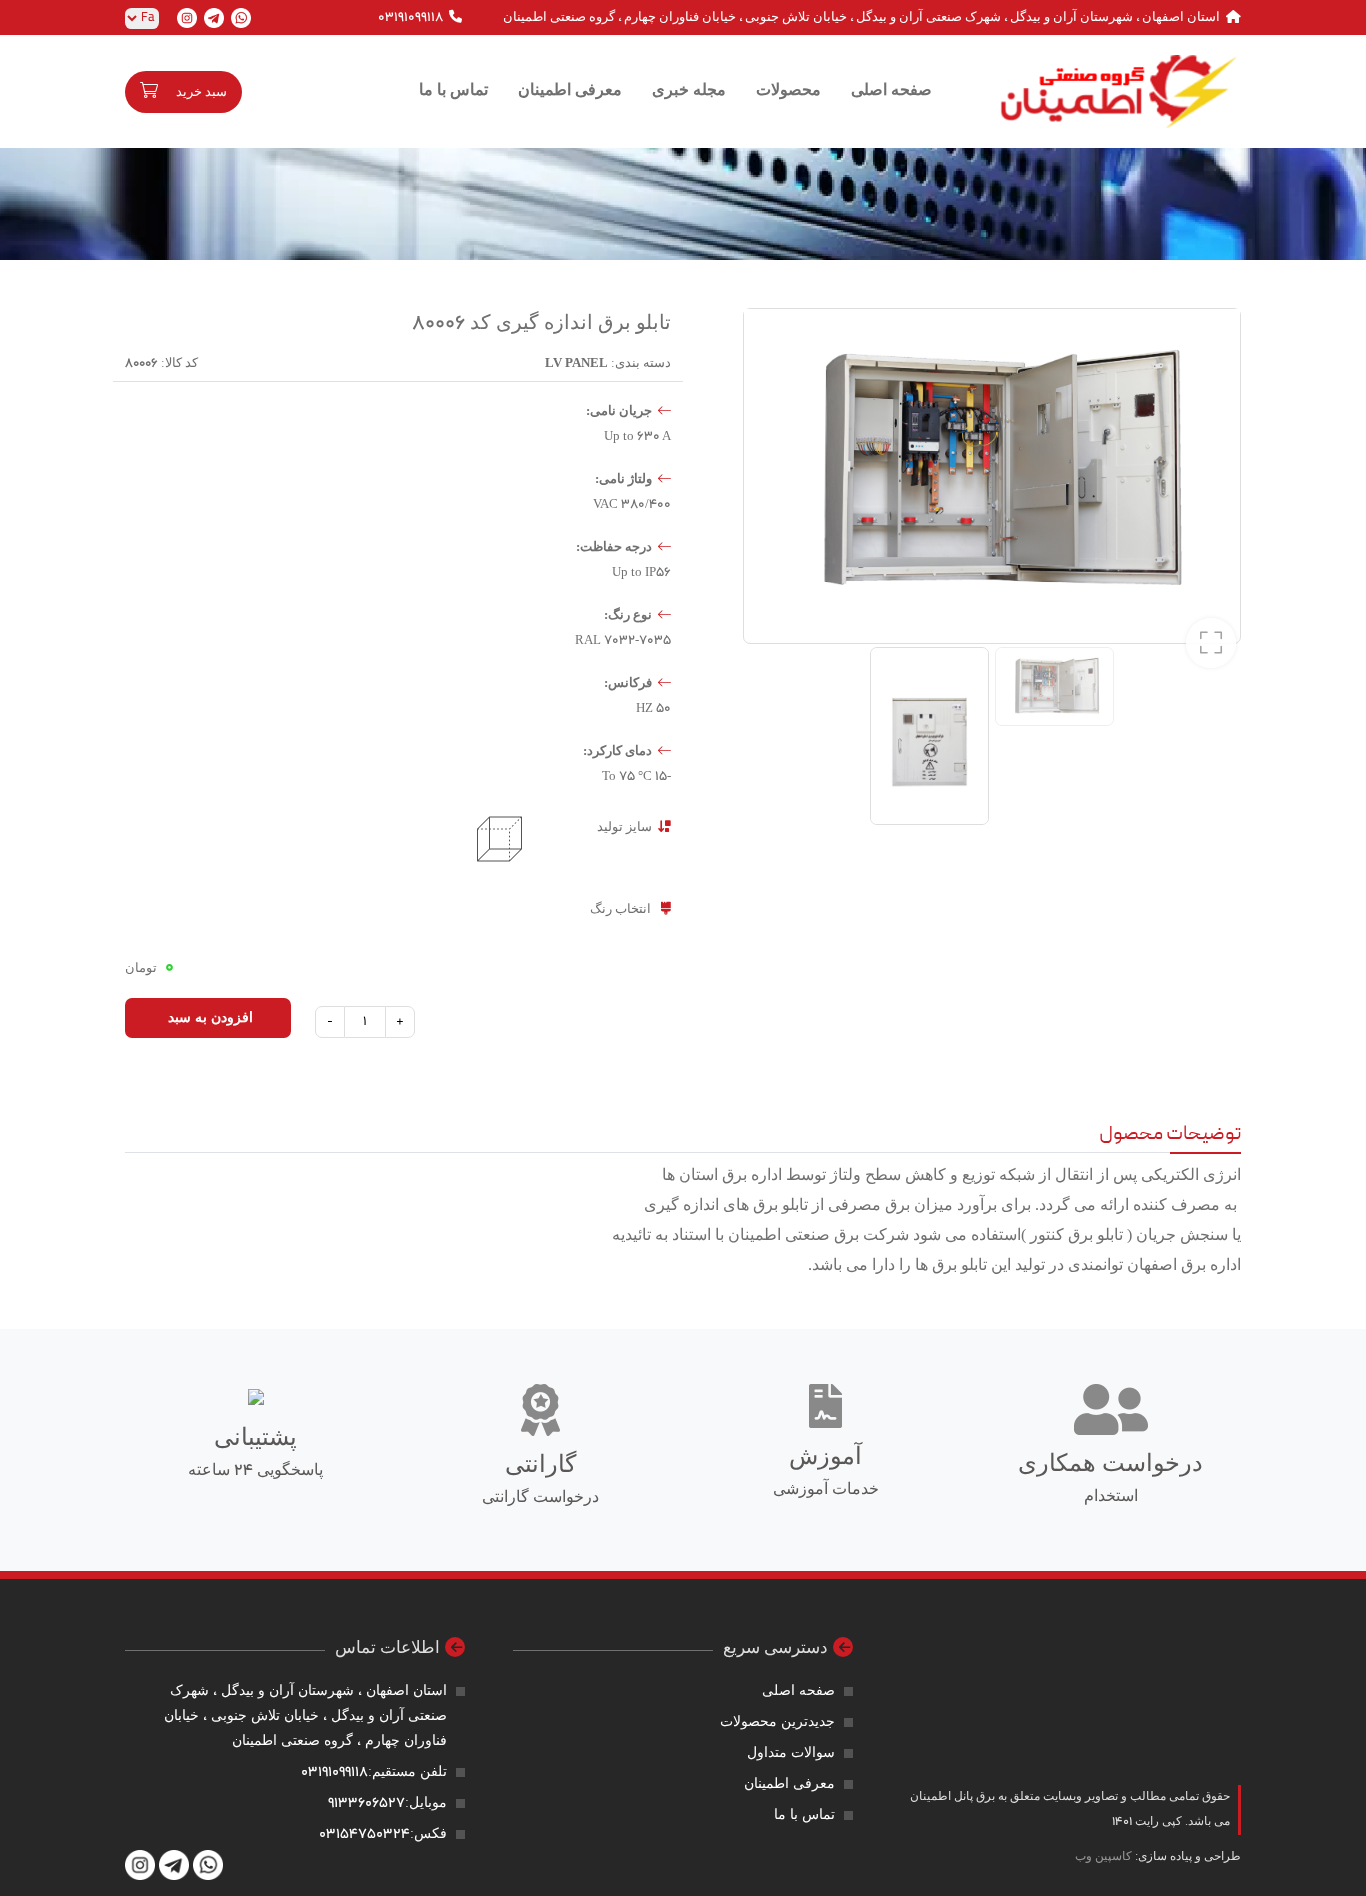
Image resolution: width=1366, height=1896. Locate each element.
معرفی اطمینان (570, 91)
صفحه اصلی (891, 91)
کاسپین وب (1103, 1857)
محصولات (788, 91)
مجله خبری (689, 91)
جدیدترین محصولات (777, 1722)
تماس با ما (453, 91)
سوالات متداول (791, 1753)
